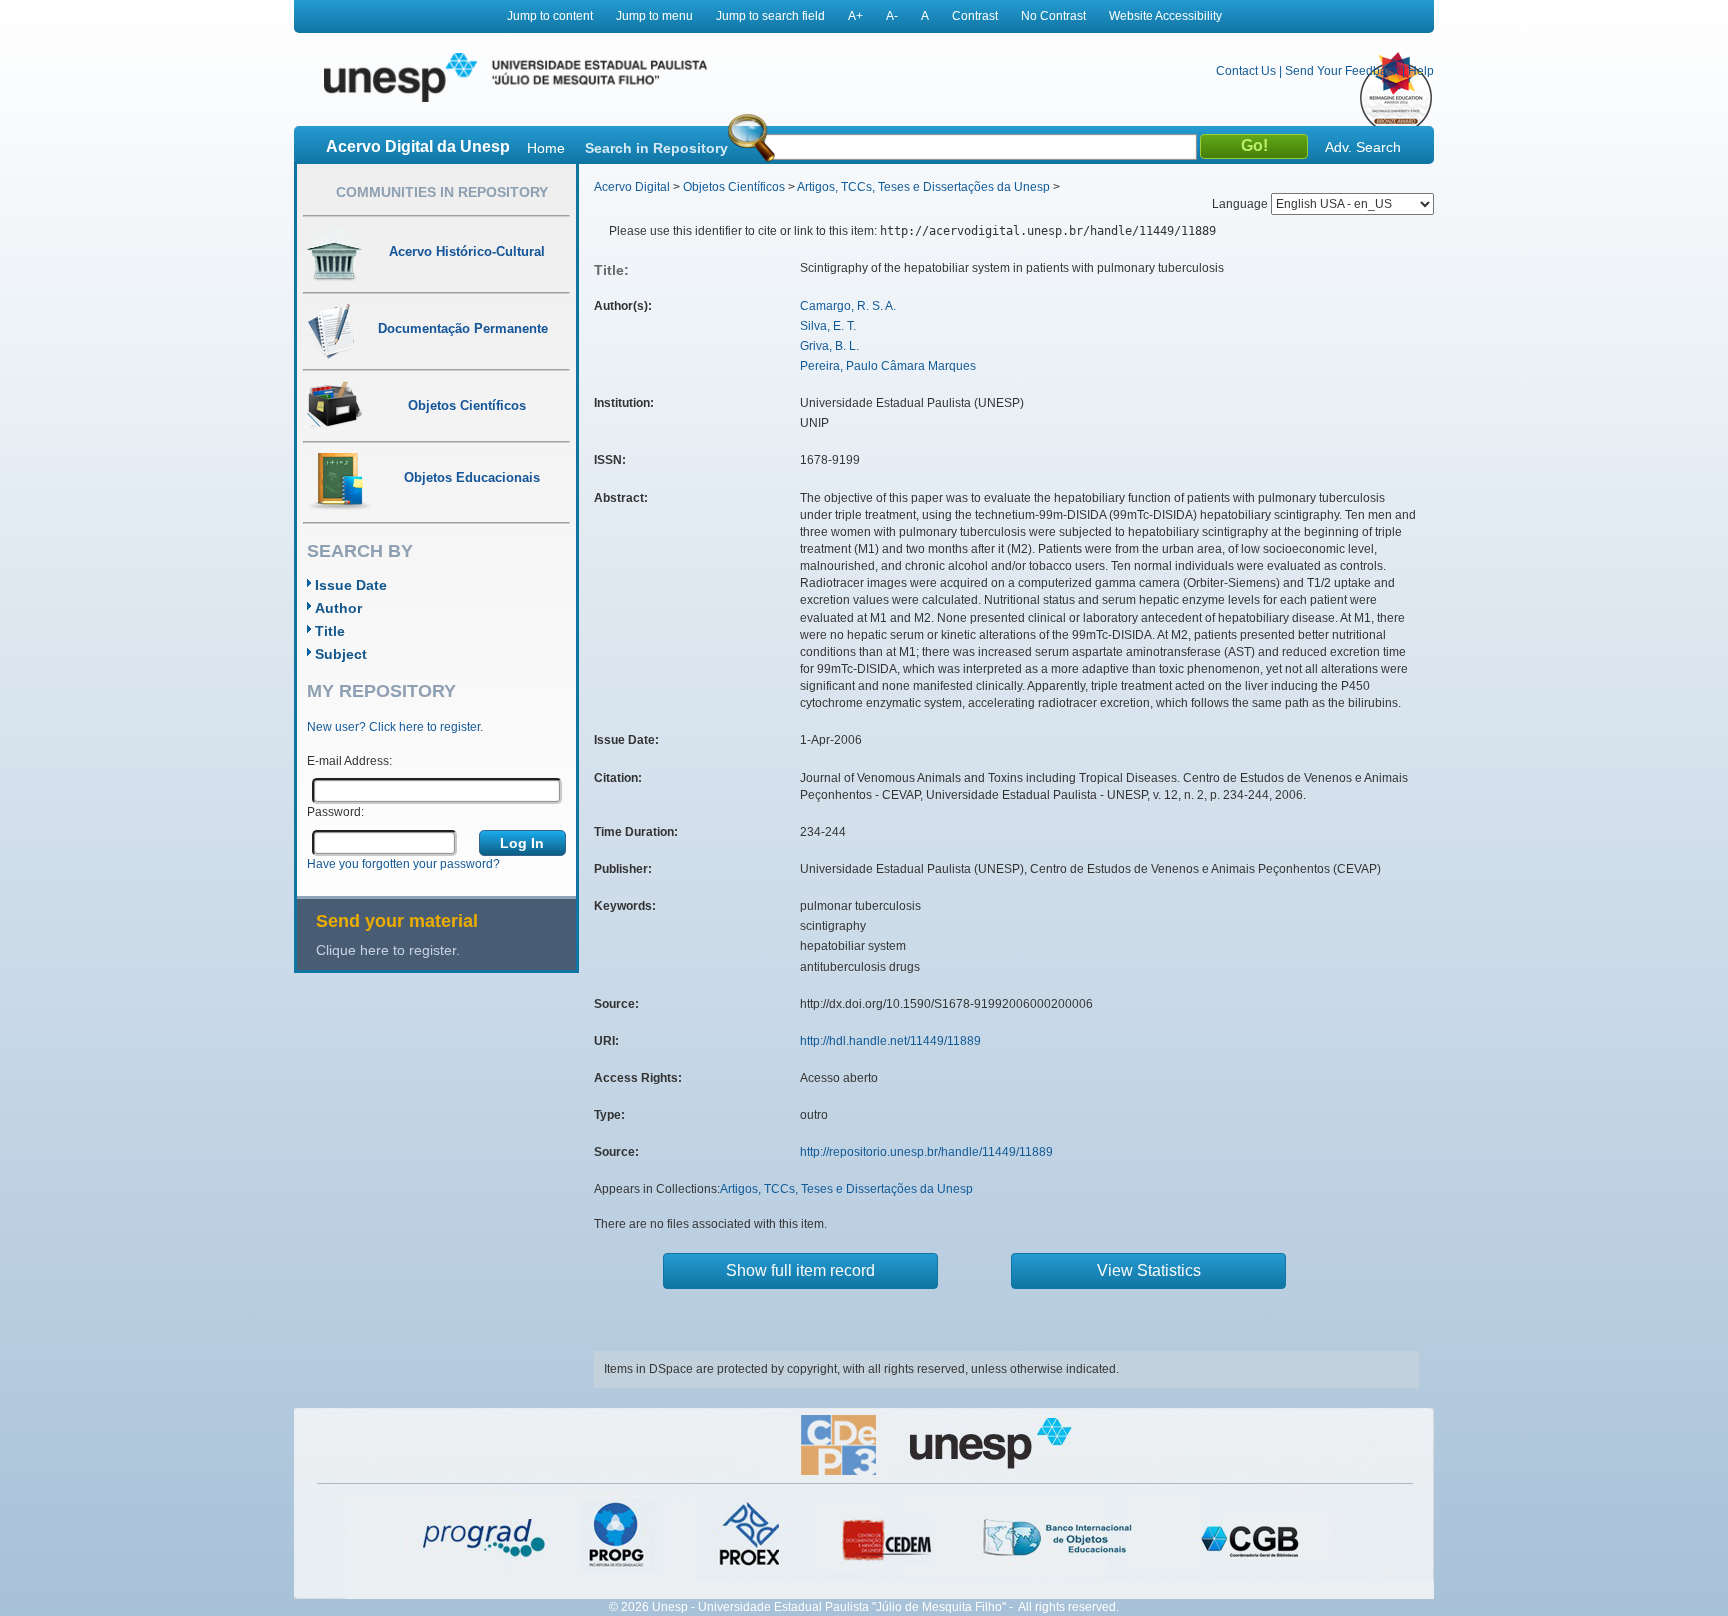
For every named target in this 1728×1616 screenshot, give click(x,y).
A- (892, 16)
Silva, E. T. (828, 326)
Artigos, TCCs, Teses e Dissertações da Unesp (923, 187)
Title (330, 631)
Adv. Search (1363, 147)
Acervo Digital (632, 187)
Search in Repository (656, 148)
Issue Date (351, 585)
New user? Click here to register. (395, 727)
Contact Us (1246, 71)
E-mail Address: (349, 761)
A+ (855, 16)
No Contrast (1053, 16)
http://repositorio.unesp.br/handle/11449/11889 (926, 1152)
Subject (341, 654)
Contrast (975, 16)
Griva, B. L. (829, 346)
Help (1421, 71)
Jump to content (550, 16)
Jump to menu (654, 16)
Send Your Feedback (1342, 71)
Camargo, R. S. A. (848, 306)
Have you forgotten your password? (403, 864)
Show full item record (800, 1270)
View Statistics (1149, 1270)
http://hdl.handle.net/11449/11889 (890, 1041)
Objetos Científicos (734, 187)
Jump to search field (770, 16)
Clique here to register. (388, 950)
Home (546, 148)
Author (338, 608)
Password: (335, 812)
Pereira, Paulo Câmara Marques (888, 366)
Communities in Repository (442, 192)
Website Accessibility (1165, 16)
